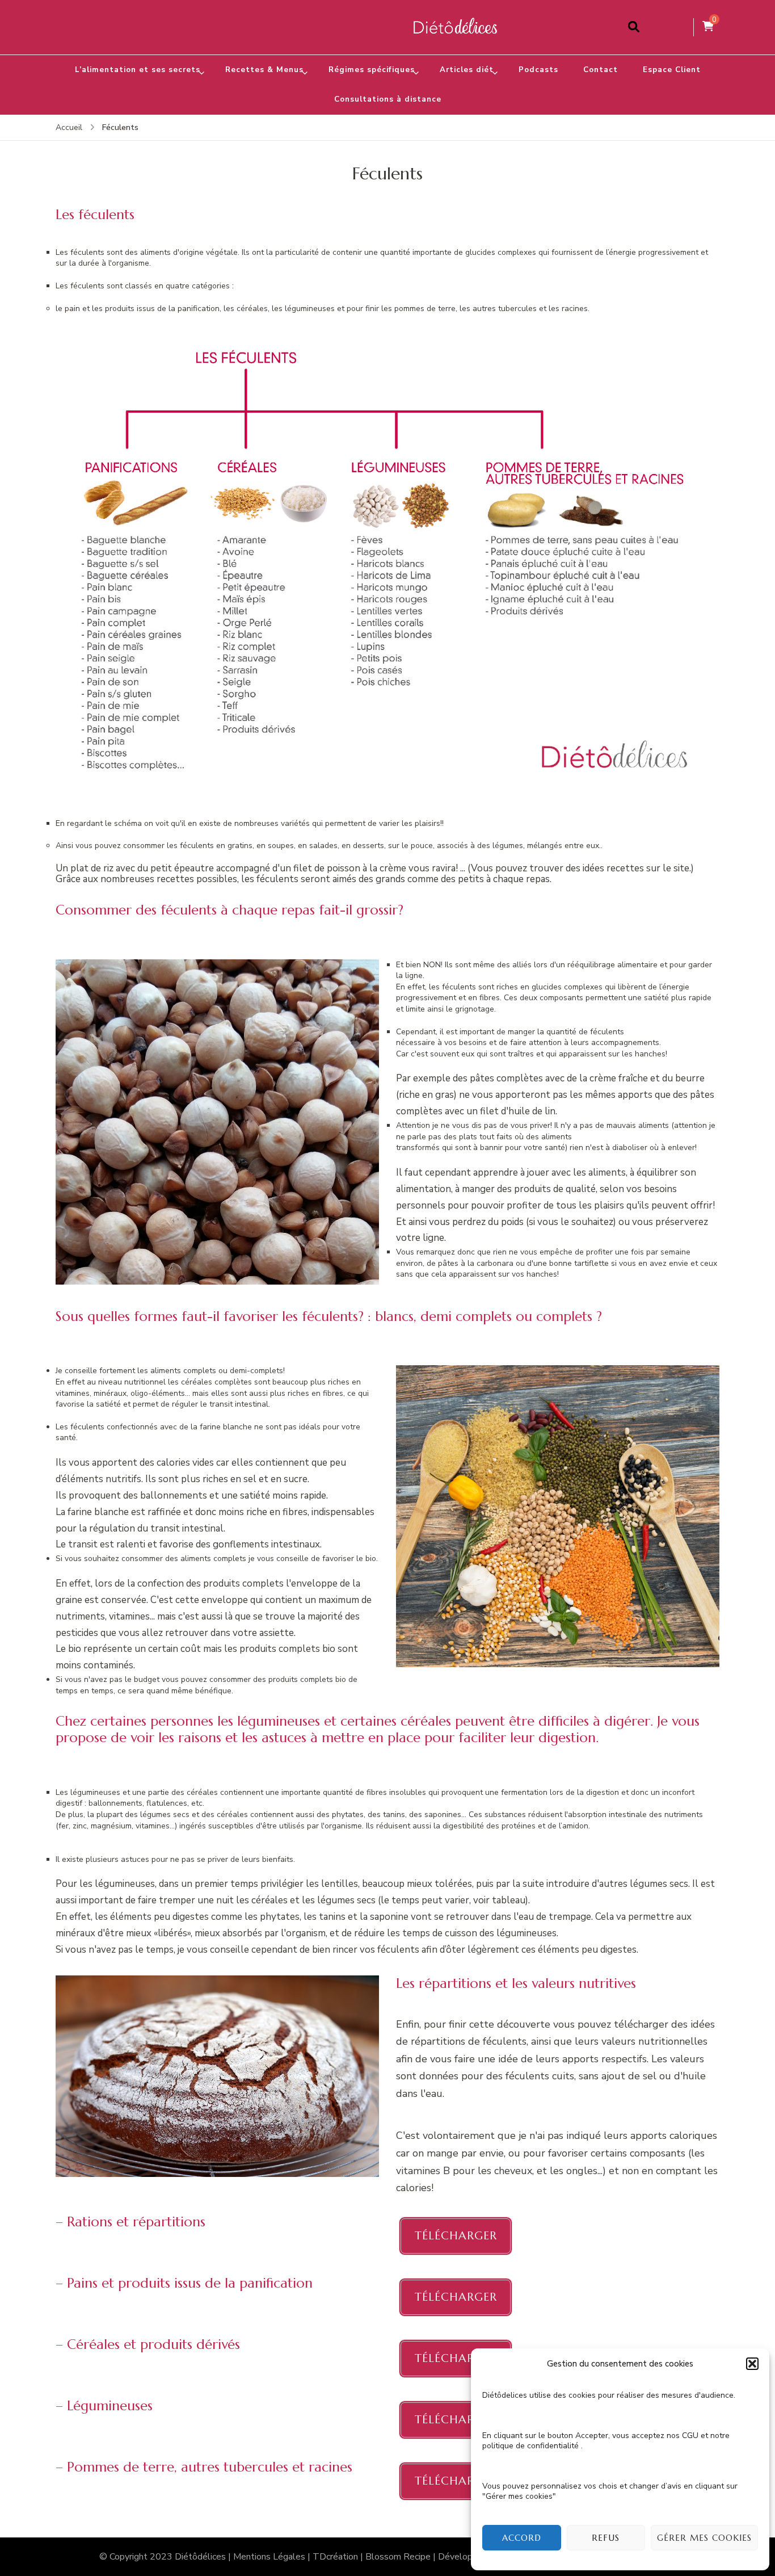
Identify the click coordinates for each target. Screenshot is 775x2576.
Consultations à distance (388, 99)
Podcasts (538, 70)
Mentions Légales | (273, 2557)
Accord (522, 2538)
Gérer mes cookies (704, 2538)
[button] (752, 2364)
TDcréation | (339, 2557)
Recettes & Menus (264, 70)
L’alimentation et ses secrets (138, 70)
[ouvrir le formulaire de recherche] (634, 27)
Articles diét (467, 70)
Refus (606, 2538)
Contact (601, 70)
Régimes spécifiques (372, 70)
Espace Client (672, 70)
